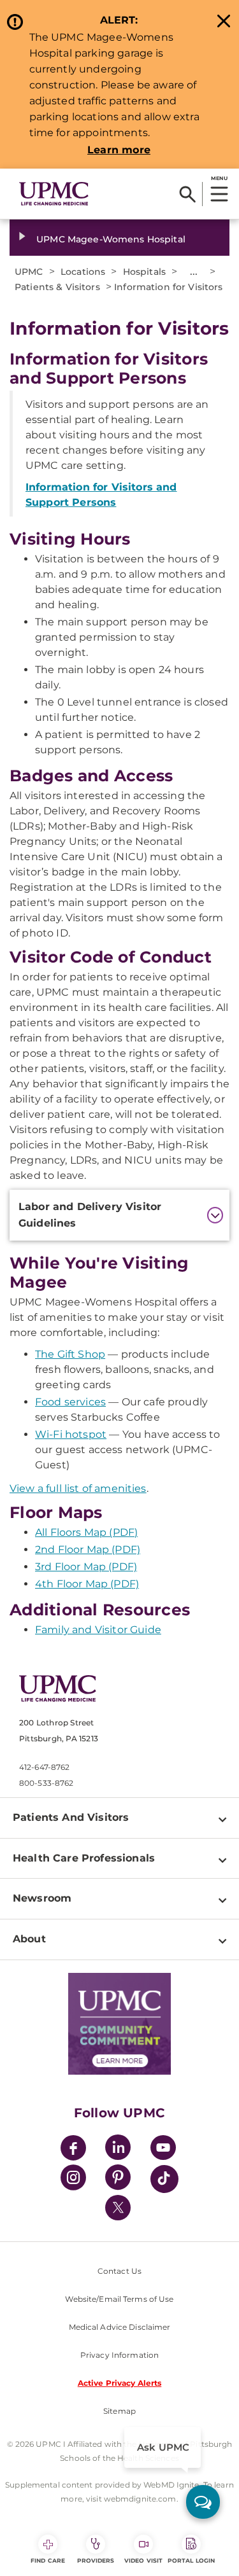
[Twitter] (118, 2208)
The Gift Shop (70, 1354)
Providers (96, 2560)
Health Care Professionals (84, 1858)
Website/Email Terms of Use (119, 2299)
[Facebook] (73, 2149)
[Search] (188, 194)
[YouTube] (163, 2149)
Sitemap (119, 2411)
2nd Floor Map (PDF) (88, 1549)
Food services (70, 1402)
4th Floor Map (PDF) (87, 1584)
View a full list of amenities (78, 1488)
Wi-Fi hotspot (71, 1434)
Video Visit (143, 2560)
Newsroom (42, 1898)
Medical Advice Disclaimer (120, 2327)
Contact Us (119, 2271)
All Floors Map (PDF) (86, 1532)
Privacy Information (119, 2355)
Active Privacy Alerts (120, 2383)
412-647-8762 (44, 1767)
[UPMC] (54, 194)
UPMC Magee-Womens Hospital (111, 239)
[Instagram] (73, 2179)
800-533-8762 (46, 1783)
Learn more (119, 150)
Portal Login (191, 2560)
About (29, 1939)
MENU (219, 178)
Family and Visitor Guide (98, 1630)
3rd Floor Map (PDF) (86, 1567)
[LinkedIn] (118, 2149)
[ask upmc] (203, 2502)
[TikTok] (164, 2179)
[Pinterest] (118, 2179)
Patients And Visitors (71, 1817)
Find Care (48, 2560)
